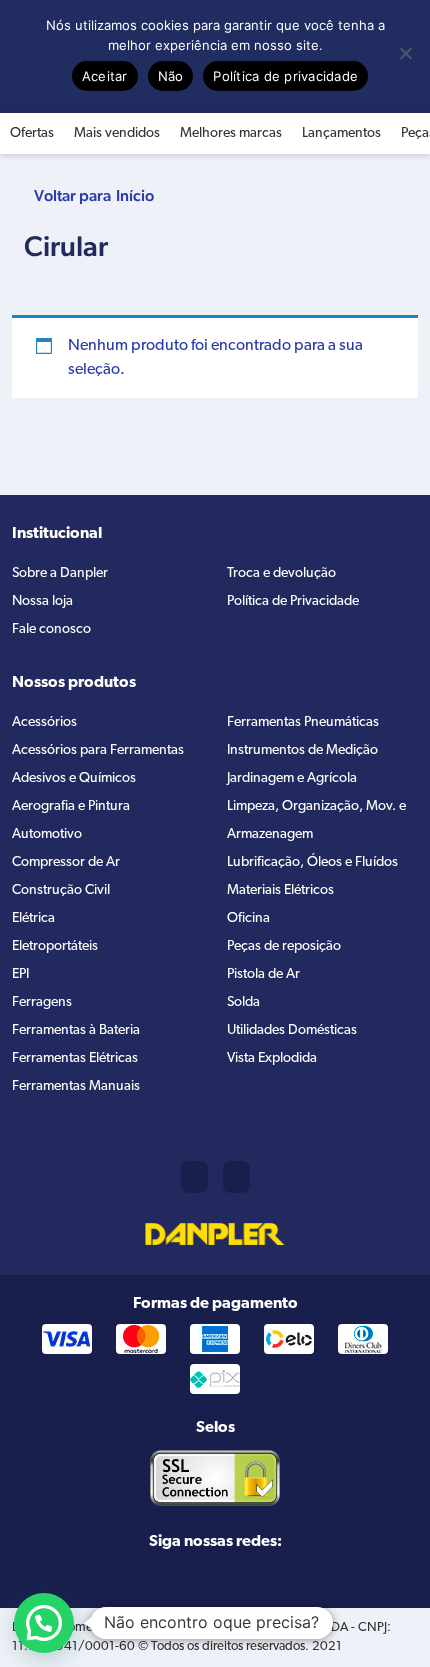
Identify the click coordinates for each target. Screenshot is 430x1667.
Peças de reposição (284, 946)
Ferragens (42, 1002)
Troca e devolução (281, 573)
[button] (44, 1623)
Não (171, 76)
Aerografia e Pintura (71, 806)
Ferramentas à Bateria (76, 1030)
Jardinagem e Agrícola (292, 778)
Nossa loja (42, 601)
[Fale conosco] (236, 1177)
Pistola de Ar (263, 974)
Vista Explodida (272, 1058)
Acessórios (44, 722)
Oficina (248, 918)
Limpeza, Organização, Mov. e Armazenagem (316, 820)
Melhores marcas (231, 133)
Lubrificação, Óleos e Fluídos (312, 862)
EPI (20, 974)
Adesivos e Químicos (74, 778)
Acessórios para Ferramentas (98, 750)
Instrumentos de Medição (302, 750)
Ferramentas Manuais (76, 1086)
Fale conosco (51, 629)
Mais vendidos (117, 133)
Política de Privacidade (293, 601)
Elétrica (33, 918)
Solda (243, 1002)
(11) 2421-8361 (194, 1177)
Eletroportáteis (55, 946)
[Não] (405, 53)
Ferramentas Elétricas (75, 1058)
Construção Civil (61, 890)
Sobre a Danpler (60, 573)
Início (135, 195)
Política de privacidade (285, 76)
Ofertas (32, 133)
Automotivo (47, 834)
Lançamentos (341, 133)
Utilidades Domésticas (292, 1030)
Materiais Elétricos (280, 890)
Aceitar (105, 76)
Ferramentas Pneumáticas (303, 722)
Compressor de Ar (66, 862)
